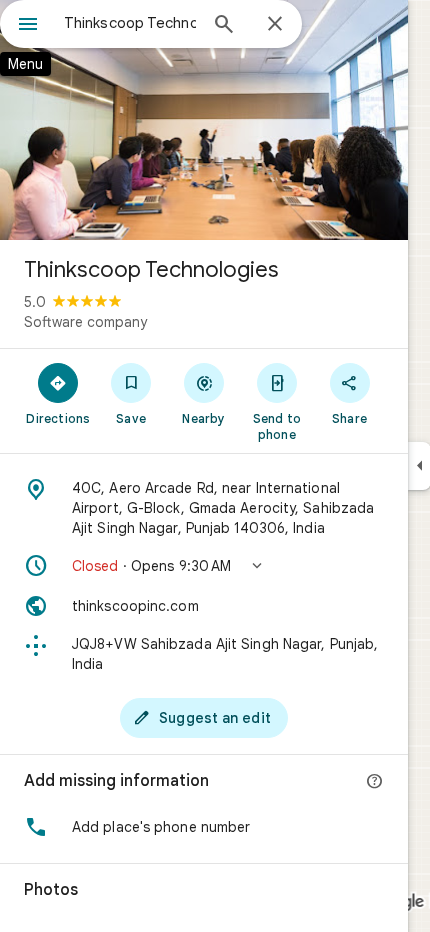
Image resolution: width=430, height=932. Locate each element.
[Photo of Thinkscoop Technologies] (204, 120)
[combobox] (130, 23)
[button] (204, 566)
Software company (85, 322)
